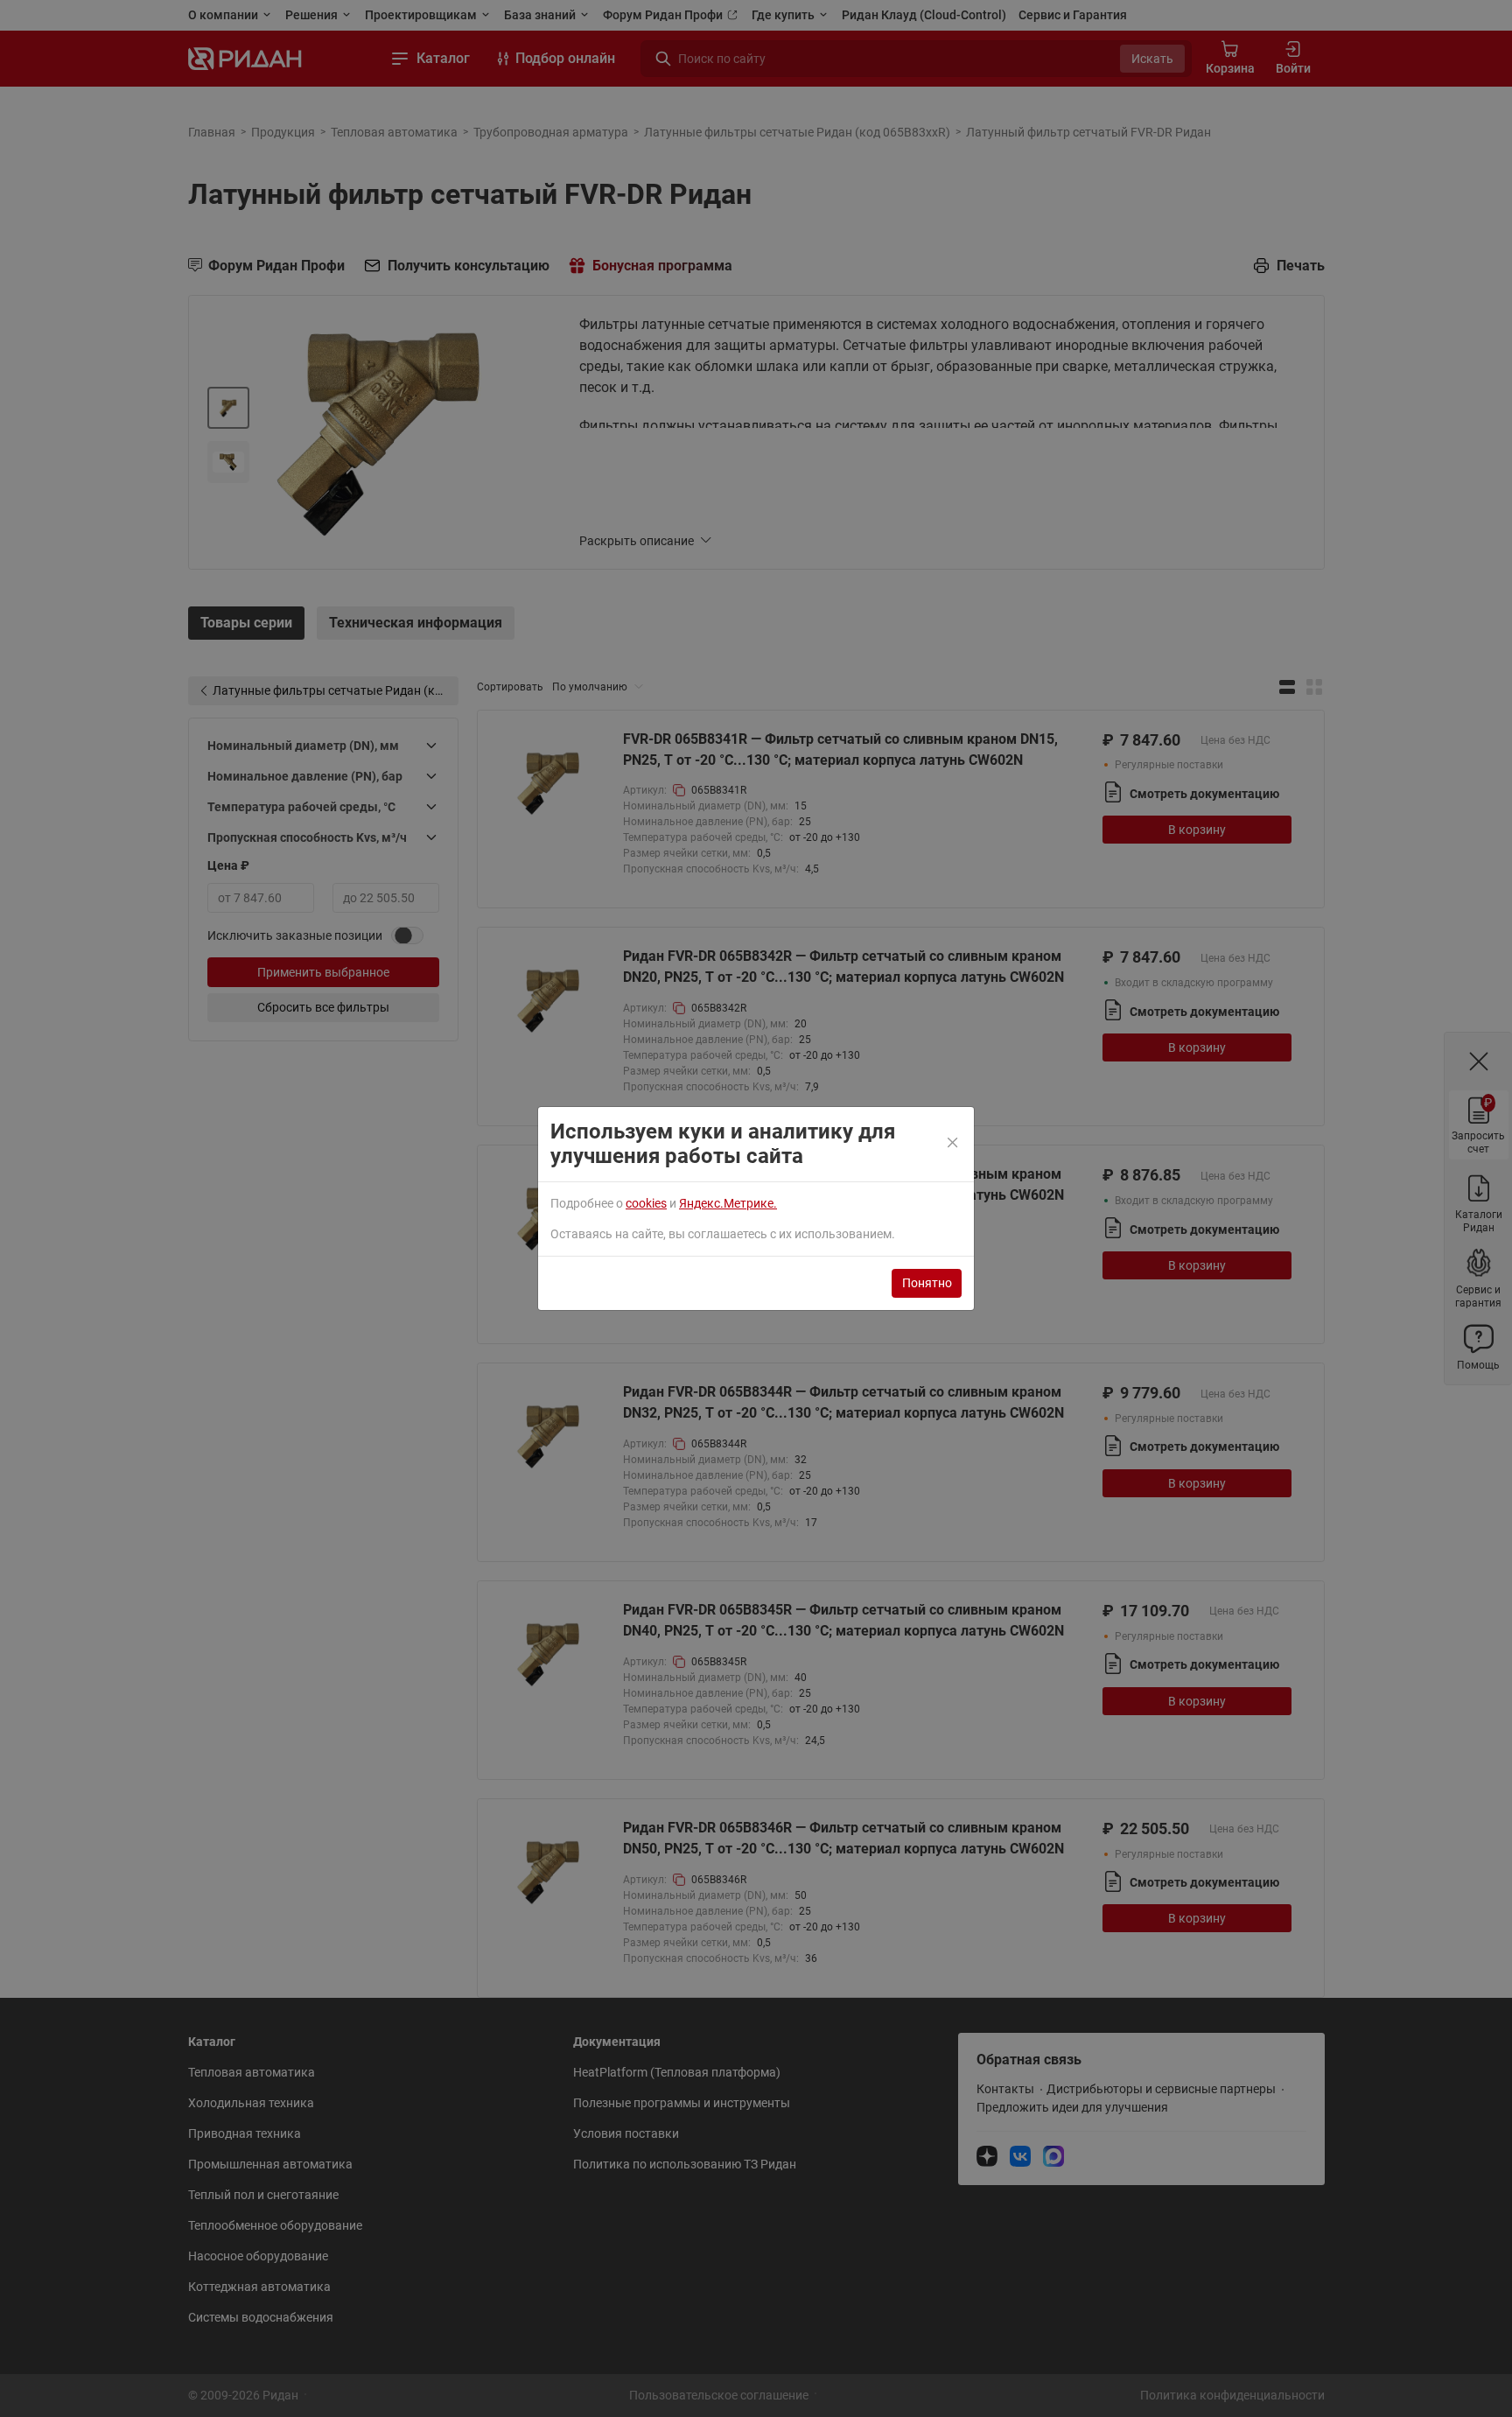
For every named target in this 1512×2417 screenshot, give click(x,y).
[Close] (954, 1144)
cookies (646, 1203)
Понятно (927, 1283)
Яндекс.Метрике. (728, 1203)
